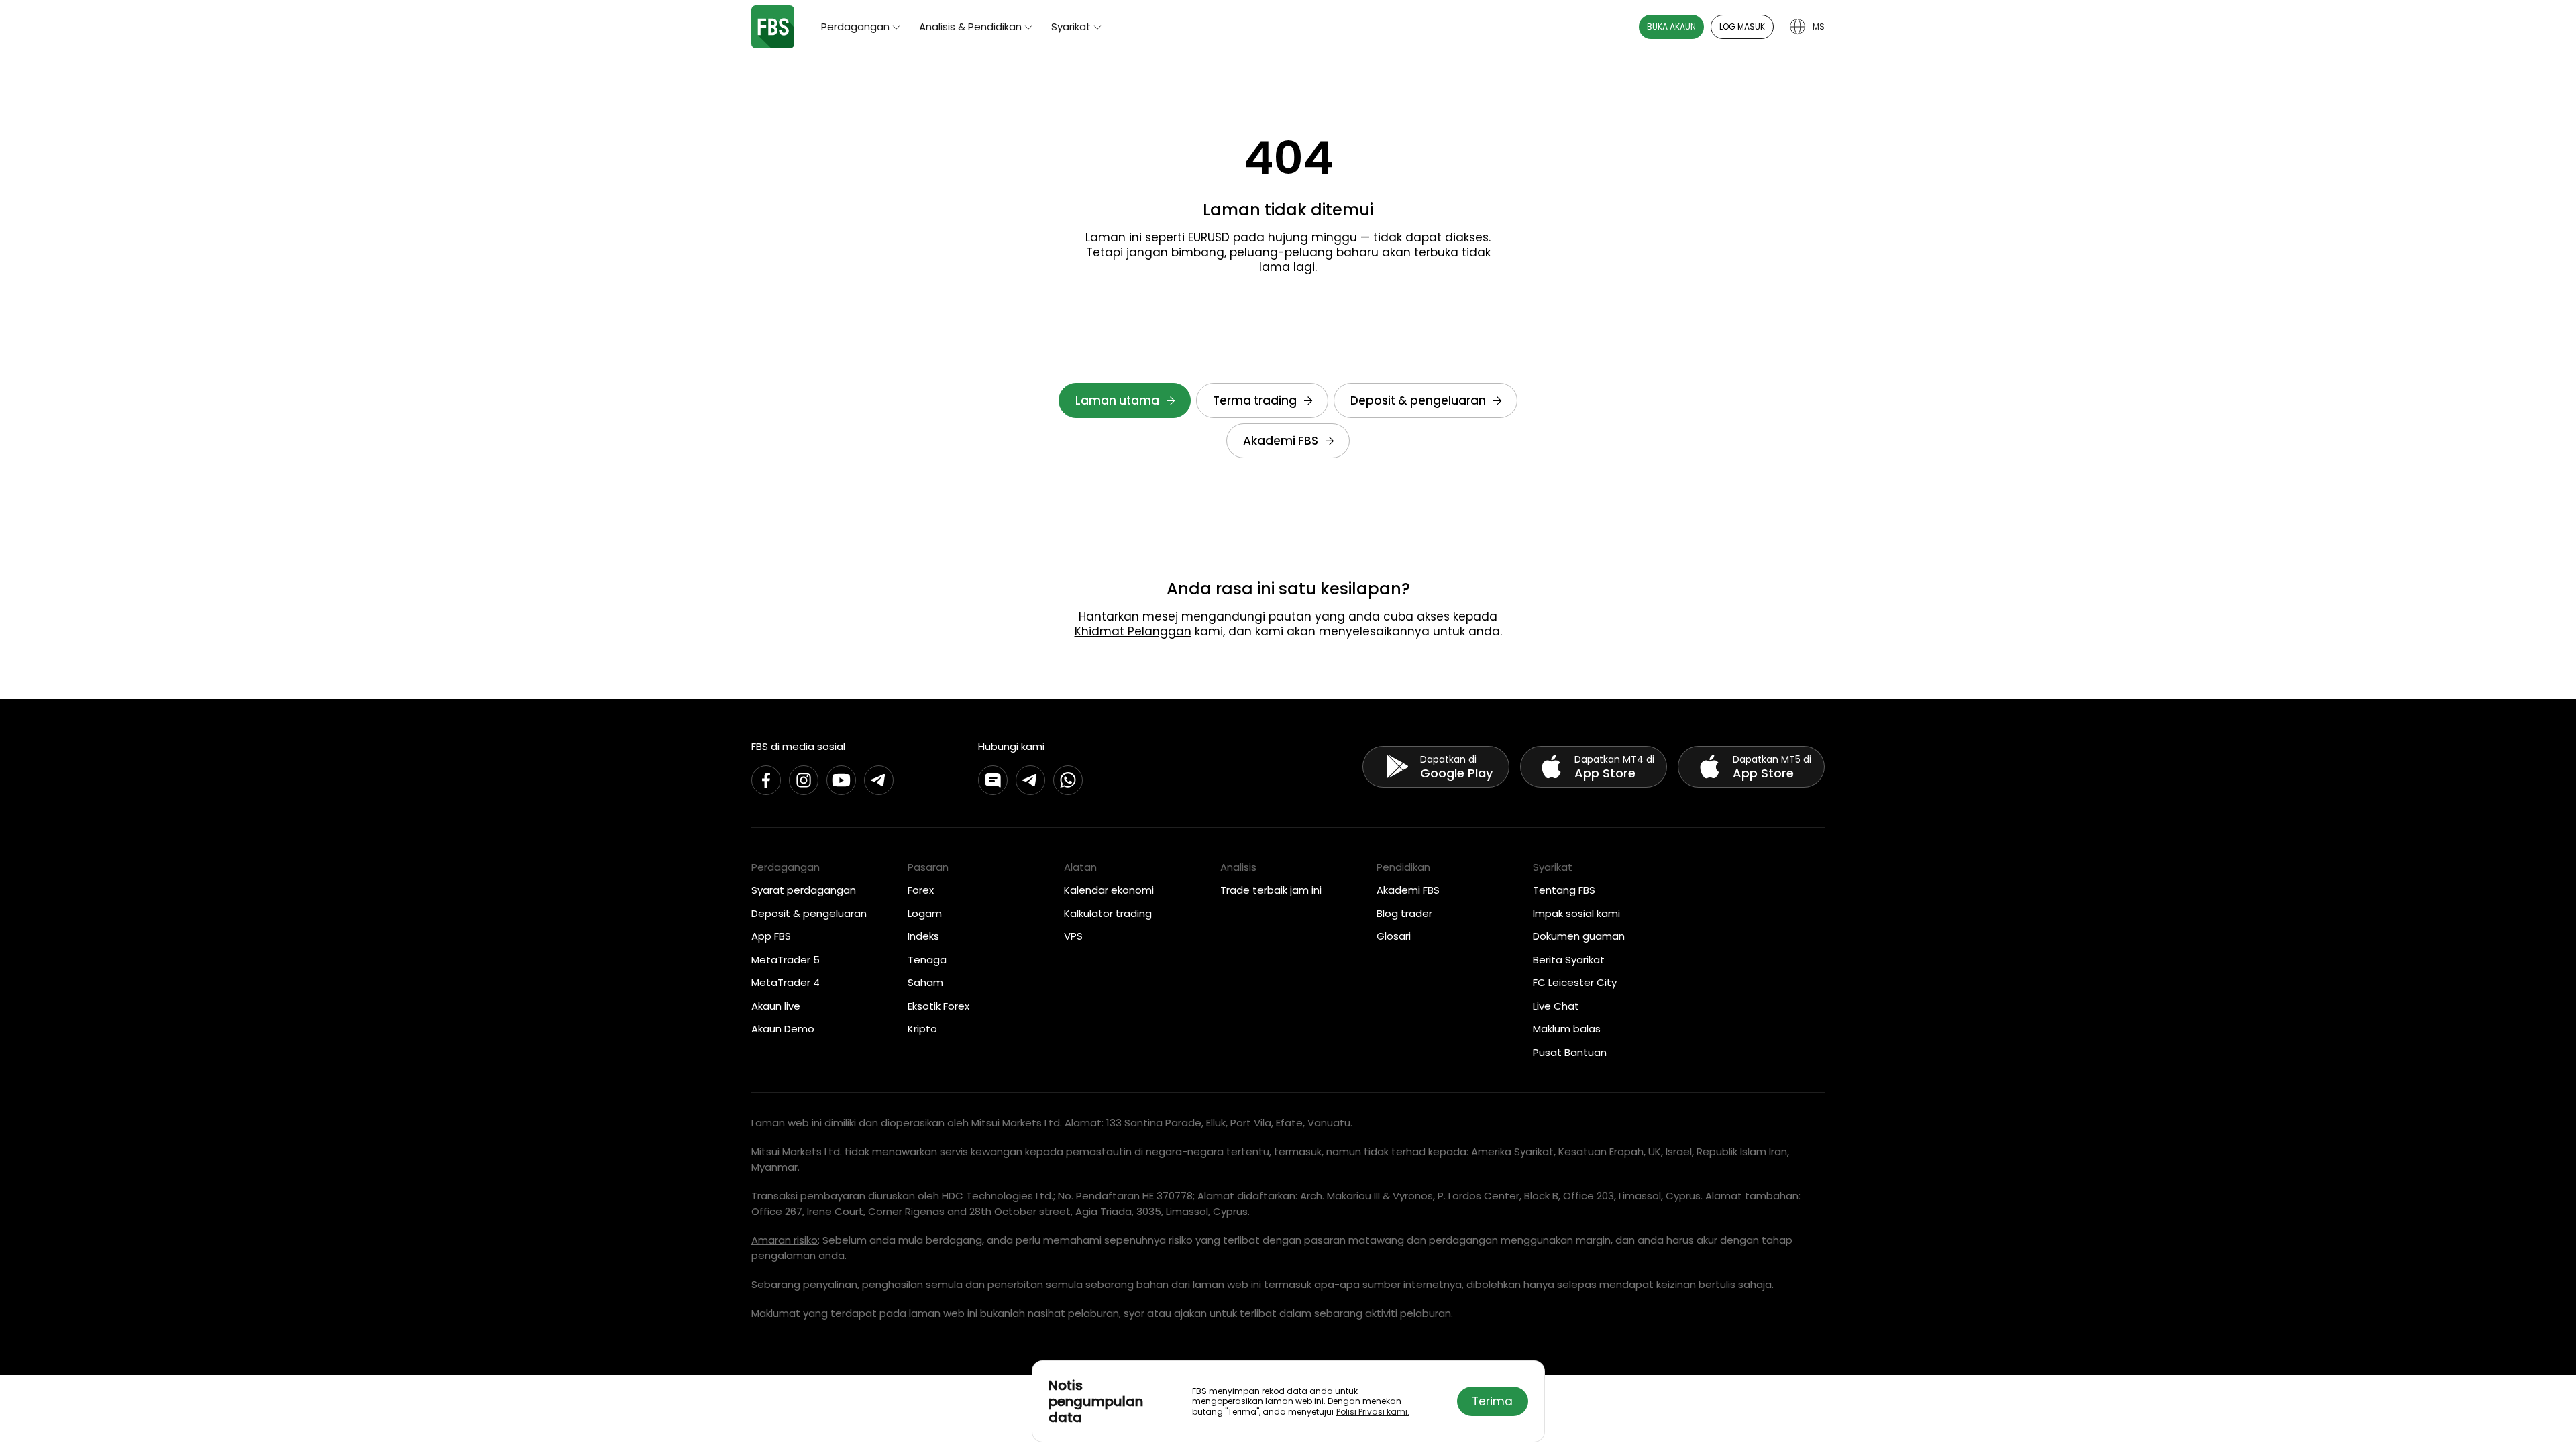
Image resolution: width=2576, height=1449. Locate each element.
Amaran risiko (785, 1240)
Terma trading (1255, 400)
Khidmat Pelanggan (1133, 631)
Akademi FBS (1281, 441)
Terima (1492, 1401)
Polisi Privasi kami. (1373, 1412)
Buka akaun (1671, 26)
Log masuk (1742, 26)
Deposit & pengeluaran (1418, 400)
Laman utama (1117, 400)
